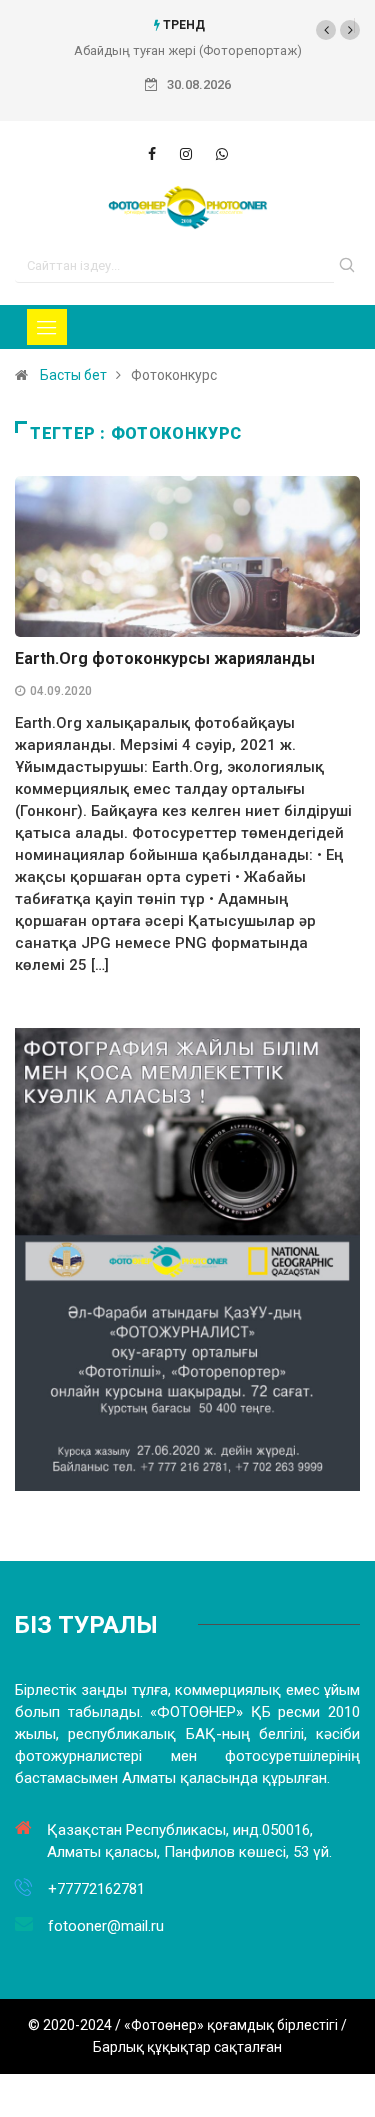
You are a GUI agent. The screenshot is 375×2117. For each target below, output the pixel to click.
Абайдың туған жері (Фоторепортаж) (188, 50)
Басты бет (73, 375)
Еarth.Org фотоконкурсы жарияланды (165, 658)
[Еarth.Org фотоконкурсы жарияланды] (152, 154)
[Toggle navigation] (47, 327)
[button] (326, 30)
